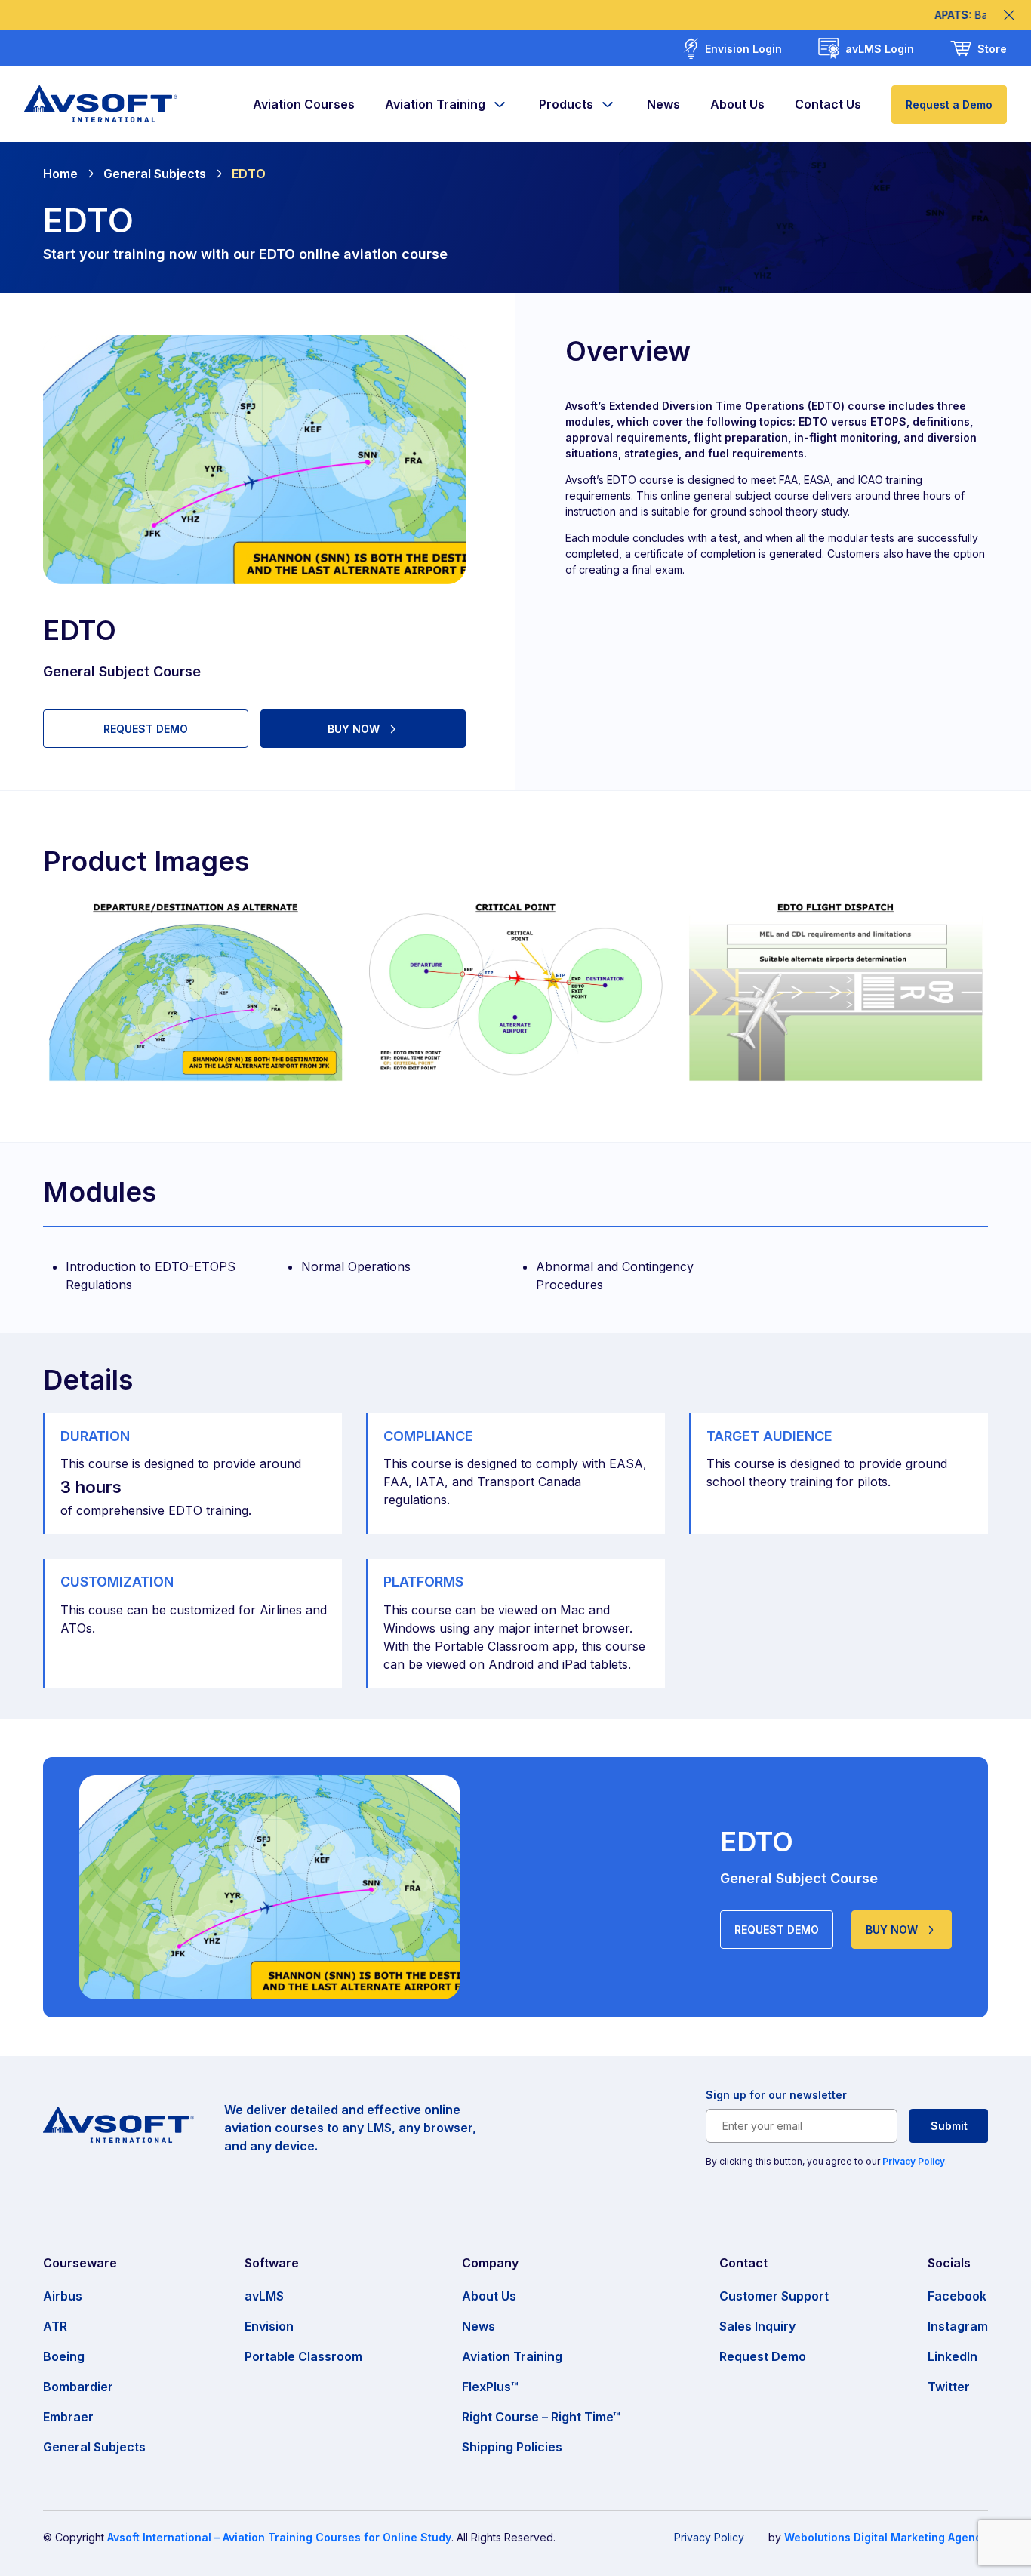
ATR (55, 2326)
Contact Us (828, 104)
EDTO (249, 174)
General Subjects (155, 174)
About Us (737, 104)
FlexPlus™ (490, 2387)
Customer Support (774, 2296)
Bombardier (78, 2387)
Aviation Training (435, 104)
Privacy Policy (914, 2161)
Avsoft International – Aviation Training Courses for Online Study (279, 2537)
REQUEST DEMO (146, 729)
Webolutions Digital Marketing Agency (886, 2537)
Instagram (958, 2326)
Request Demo (763, 2356)
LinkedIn (953, 2356)
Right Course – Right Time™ (541, 2417)
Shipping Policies (512, 2447)
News (663, 104)
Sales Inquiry (757, 2326)
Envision (269, 2326)
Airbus (63, 2296)
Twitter (949, 2387)
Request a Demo (949, 105)
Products (566, 104)
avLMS (264, 2296)
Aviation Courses (304, 104)
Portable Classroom (303, 2356)
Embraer (68, 2417)
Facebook (957, 2296)
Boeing (64, 2356)
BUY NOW (354, 729)
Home (60, 174)
